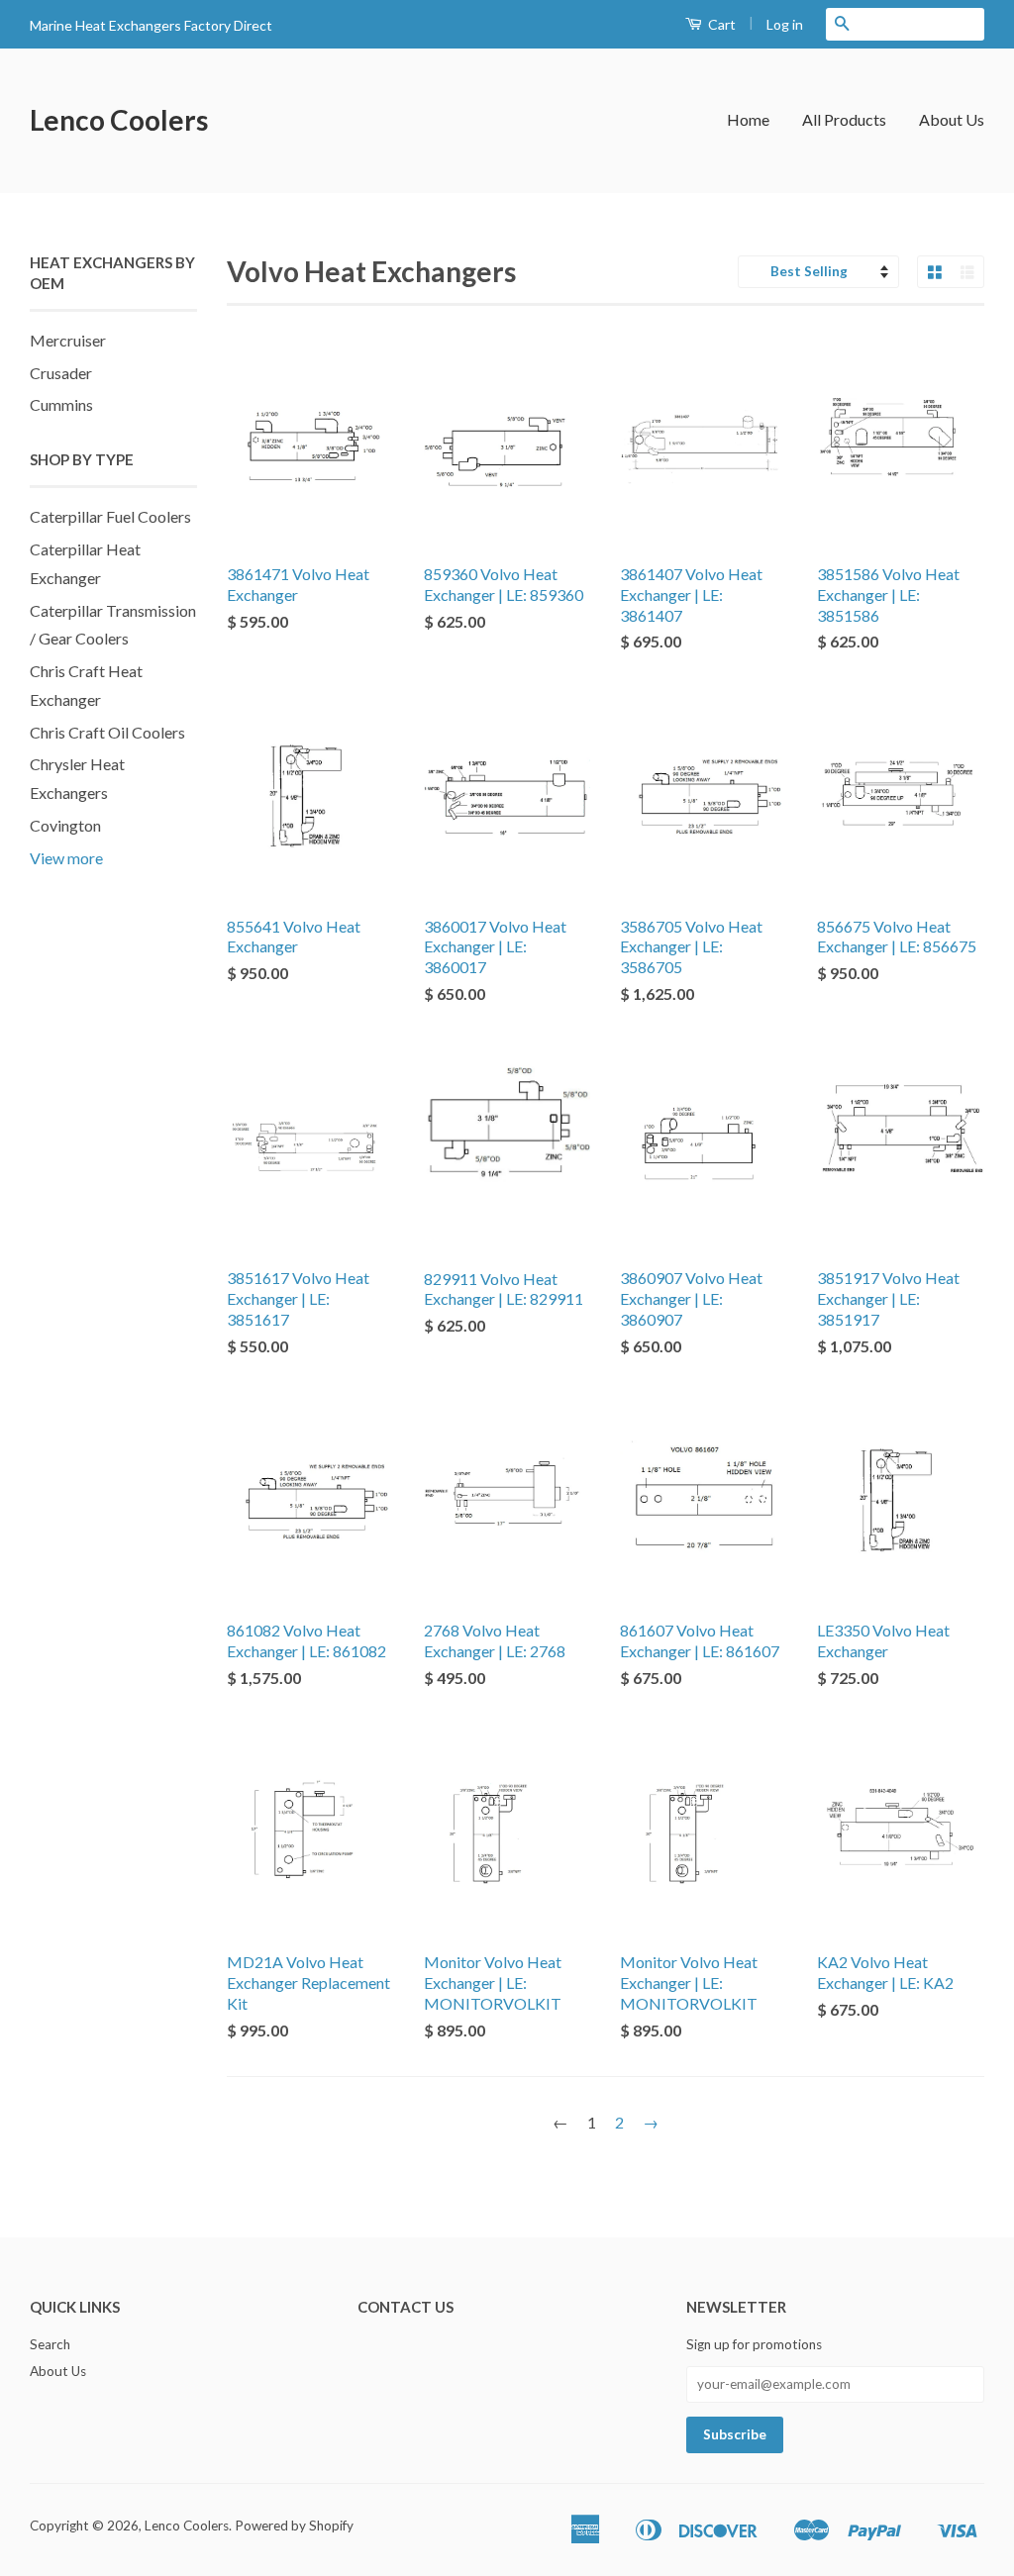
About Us (952, 119)
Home (748, 119)
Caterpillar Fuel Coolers (110, 516)
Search (50, 2344)
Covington (65, 825)
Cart (720, 24)
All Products (844, 119)
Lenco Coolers (119, 120)
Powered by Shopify (294, 2526)
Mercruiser (68, 340)
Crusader (61, 373)
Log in (785, 24)
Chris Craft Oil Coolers (107, 732)
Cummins (61, 404)
